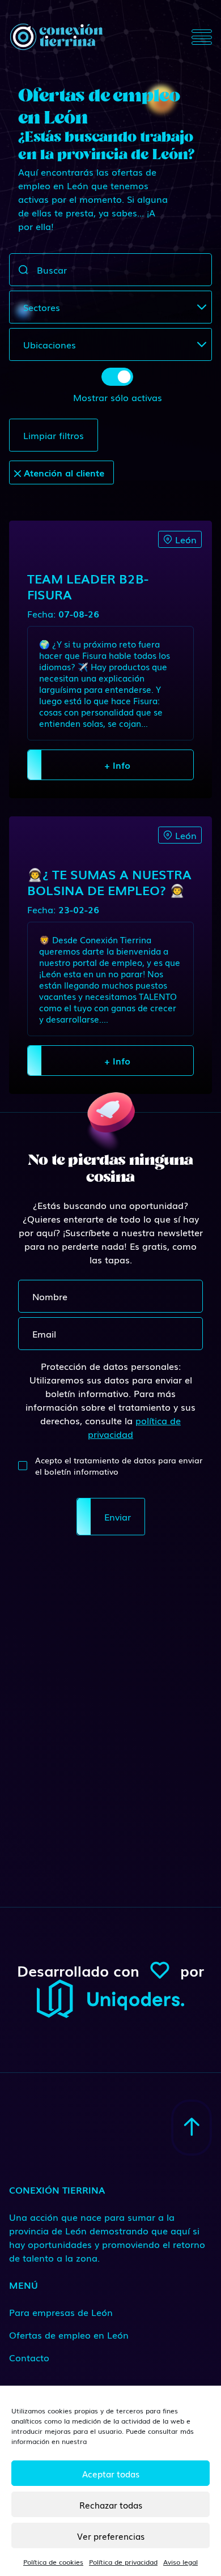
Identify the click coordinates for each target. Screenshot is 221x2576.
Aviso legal (180, 2562)
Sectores (42, 307)
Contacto (29, 2357)
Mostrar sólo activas (118, 397)
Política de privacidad (123, 2562)
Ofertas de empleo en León (69, 2335)
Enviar (118, 1517)
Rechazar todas (111, 2505)
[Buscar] (23, 270)
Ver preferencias (111, 2536)
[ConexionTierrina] (56, 37)
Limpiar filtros (54, 435)
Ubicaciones (50, 344)
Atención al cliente (63, 472)
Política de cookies (53, 2562)
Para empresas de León (61, 2312)
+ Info (117, 765)
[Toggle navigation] (202, 37)
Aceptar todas (111, 2473)
